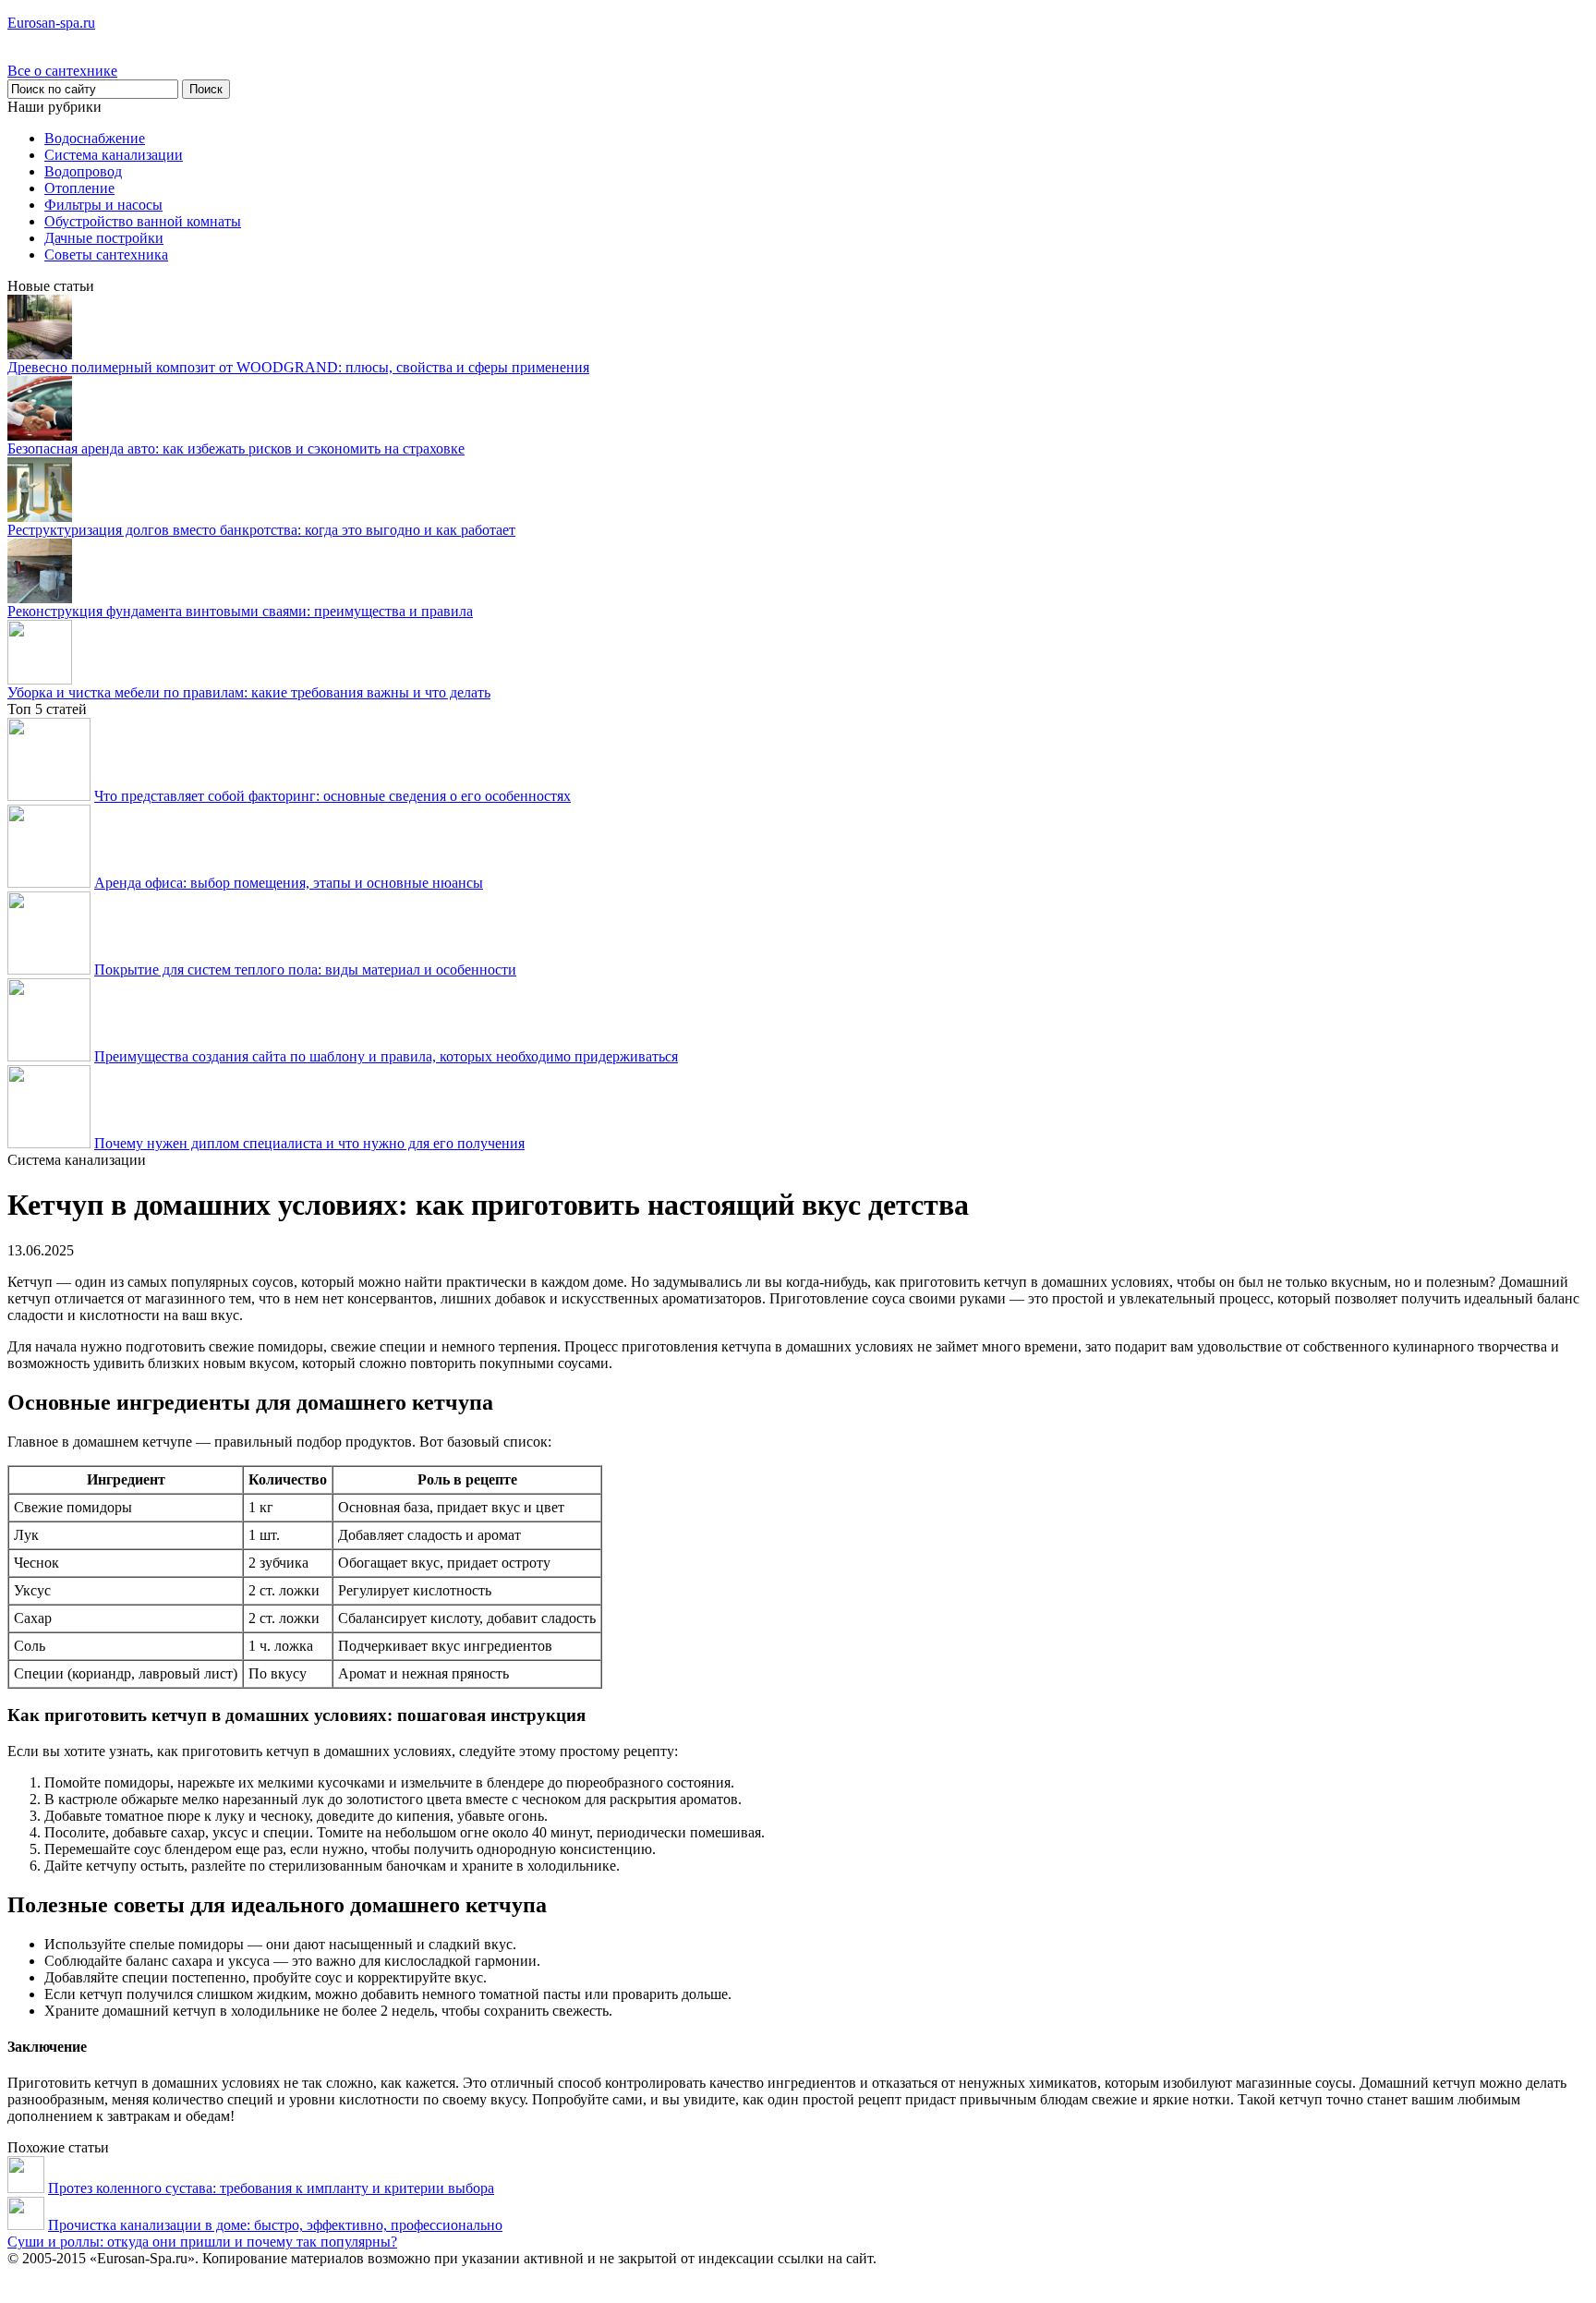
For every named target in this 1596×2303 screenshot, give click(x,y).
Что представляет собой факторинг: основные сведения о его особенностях (332, 796)
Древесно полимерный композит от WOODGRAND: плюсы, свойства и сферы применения (298, 367)
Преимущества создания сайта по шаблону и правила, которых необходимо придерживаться (386, 1056)
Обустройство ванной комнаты (143, 221)
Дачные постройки (104, 238)
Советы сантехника (106, 255)
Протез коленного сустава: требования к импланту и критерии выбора (271, 2188)
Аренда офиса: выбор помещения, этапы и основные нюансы (289, 883)
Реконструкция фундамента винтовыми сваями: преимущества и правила (240, 611)
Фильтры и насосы (103, 205)
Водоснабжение (95, 138)
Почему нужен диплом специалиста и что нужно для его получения (309, 1143)
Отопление (79, 188)
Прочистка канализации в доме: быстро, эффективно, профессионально (275, 2225)
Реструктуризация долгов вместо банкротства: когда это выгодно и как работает (261, 530)
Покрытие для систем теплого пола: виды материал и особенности (305, 970)
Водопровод (83, 171)
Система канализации (114, 155)
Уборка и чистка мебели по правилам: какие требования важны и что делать (249, 692)
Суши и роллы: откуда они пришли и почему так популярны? (202, 2242)
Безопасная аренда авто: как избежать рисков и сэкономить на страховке (236, 448)
